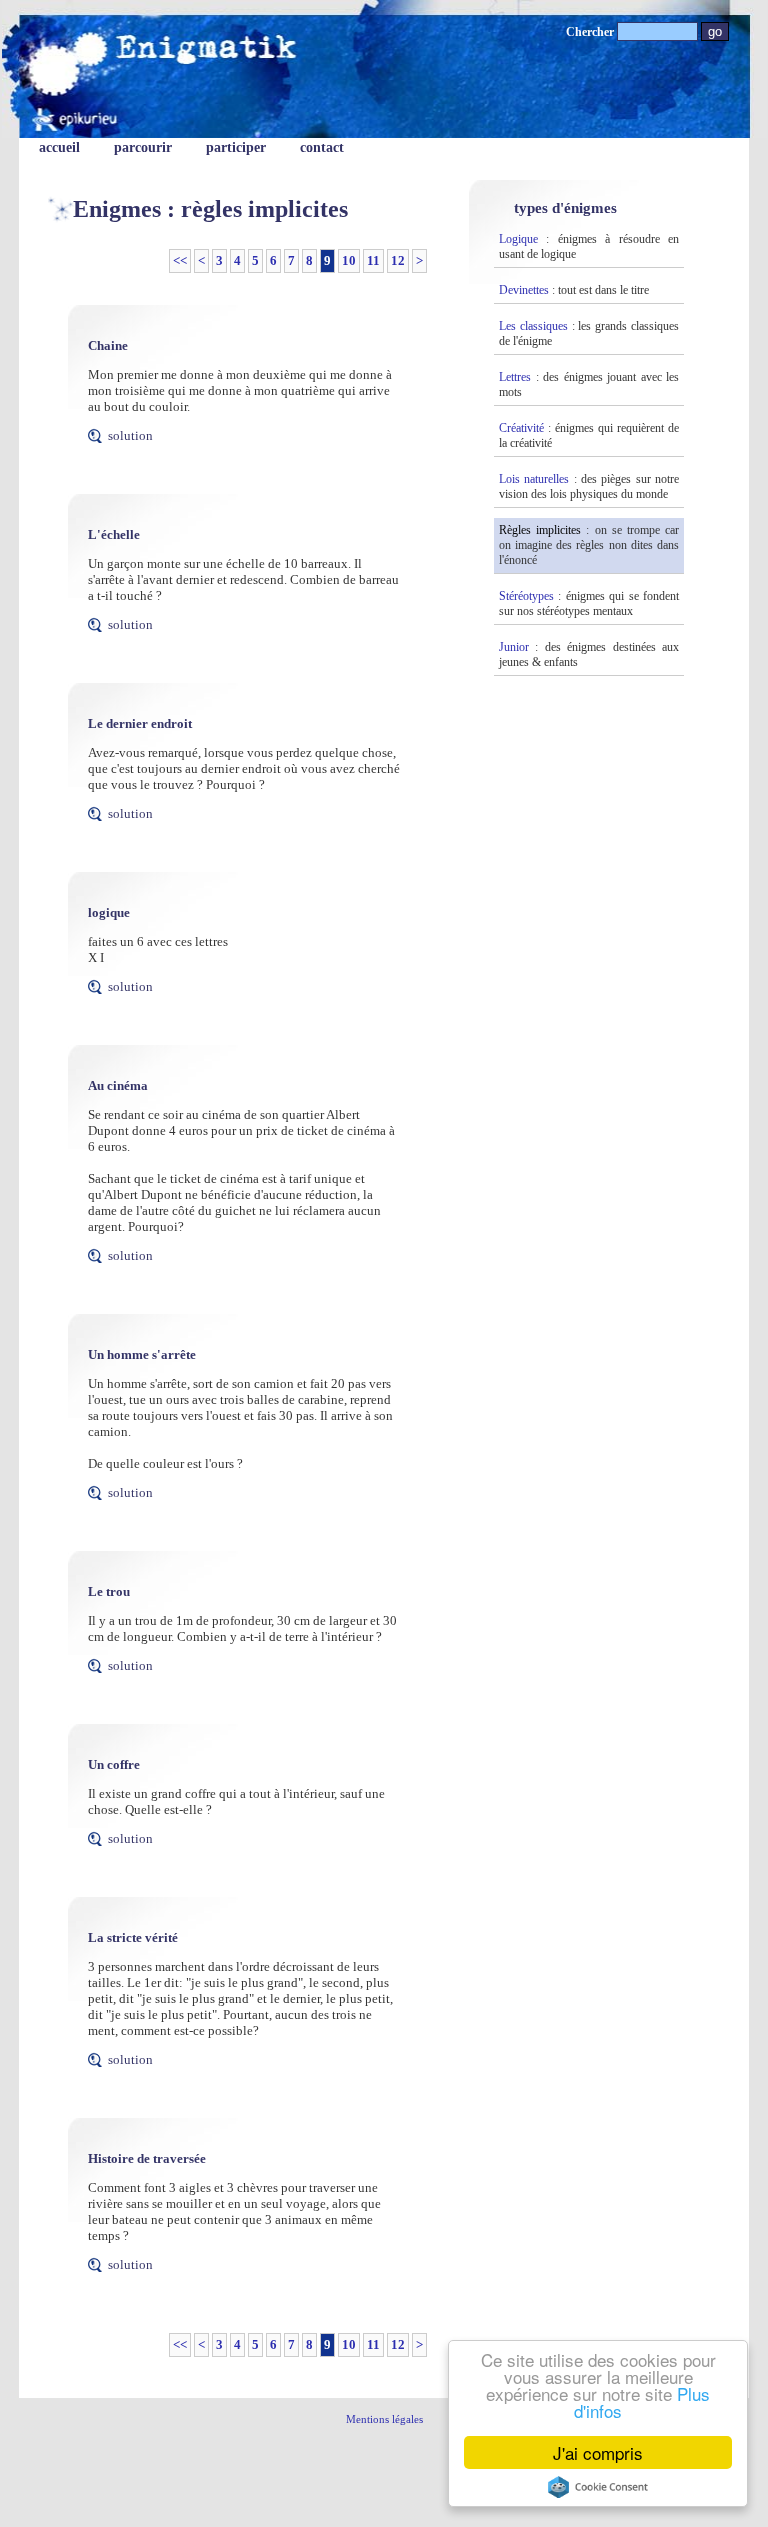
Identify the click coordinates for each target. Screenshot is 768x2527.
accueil (59, 147)
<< (180, 260)
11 (373, 260)
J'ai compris (598, 2452)
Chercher (591, 32)
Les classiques (533, 326)
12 (398, 260)
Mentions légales (384, 2419)
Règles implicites (540, 530)
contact (322, 147)
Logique (518, 239)
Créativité (521, 428)
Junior (514, 647)
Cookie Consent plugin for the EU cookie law (598, 2487)
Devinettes (524, 290)
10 (349, 260)
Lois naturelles (534, 479)
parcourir (143, 147)
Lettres (515, 377)
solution (130, 435)
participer (236, 147)
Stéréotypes (526, 596)
